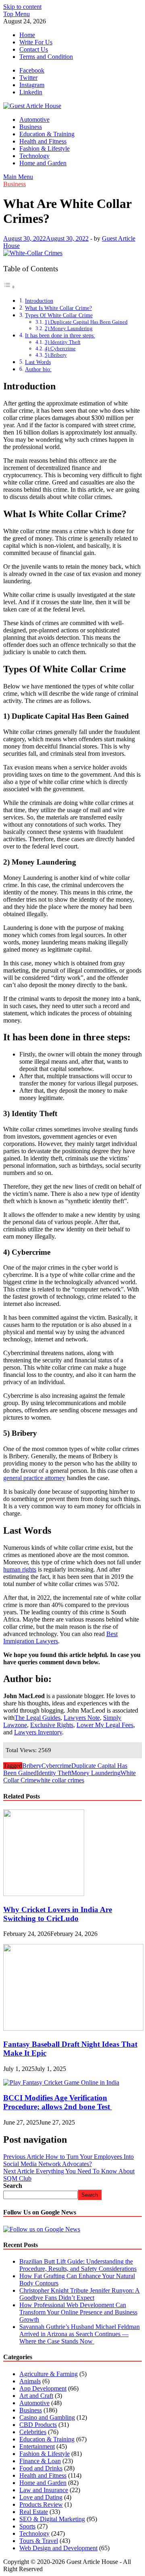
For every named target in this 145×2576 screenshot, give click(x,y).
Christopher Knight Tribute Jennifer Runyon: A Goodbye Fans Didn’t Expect (80, 2294)
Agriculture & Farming (49, 2374)
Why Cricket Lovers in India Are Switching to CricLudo (58, 1914)
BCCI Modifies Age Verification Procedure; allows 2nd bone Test (58, 2102)
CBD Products (38, 2425)
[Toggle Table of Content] (9, 287)
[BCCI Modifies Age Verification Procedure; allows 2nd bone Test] (61, 2082)
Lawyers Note (82, 1718)
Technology (34, 156)
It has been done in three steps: (60, 335)
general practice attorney (34, 1478)
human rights (20, 1569)
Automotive (34, 120)
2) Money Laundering (69, 328)
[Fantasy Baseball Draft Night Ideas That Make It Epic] (73, 2028)
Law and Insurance (44, 2490)
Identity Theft (54, 1773)
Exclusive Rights (52, 1725)
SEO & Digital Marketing (52, 2519)
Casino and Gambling (47, 2417)
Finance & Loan (40, 2461)
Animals (30, 2381)
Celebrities (33, 2432)
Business (31, 127)
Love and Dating (41, 2497)
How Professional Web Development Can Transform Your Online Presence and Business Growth (78, 2312)
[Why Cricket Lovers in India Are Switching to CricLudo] (44, 1894)
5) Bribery (56, 355)
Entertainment (37, 2446)
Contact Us (34, 49)
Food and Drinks (41, 2468)
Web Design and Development (58, 2548)
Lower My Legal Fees (105, 1725)
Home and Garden (43, 163)
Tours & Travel (39, 2541)
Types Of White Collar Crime (59, 315)
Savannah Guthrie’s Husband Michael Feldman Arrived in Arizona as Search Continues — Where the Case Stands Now (80, 2334)
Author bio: (38, 369)
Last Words (38, 362)
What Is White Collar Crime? (58, 308)
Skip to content (22, 7)
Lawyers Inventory (38, 1732)
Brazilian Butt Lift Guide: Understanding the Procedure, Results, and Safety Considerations (78, 2265)
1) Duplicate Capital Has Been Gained (86, 322)
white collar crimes (60, 1780)
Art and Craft (36, 2396)
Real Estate (34, 2512)
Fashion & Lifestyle (45, 149)
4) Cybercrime (60, 348)
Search (13, 2186)
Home (27, 35)
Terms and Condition (46, 57)
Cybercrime (56, 1766)
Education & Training (47, 134)
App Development (43, 2388)
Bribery (32, 1766)
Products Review (41, 2504)
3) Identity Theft (63, 342)
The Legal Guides (37, 1718)
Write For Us (36, 42)
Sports (27, 2526)
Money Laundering (96, 1773)
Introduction (39, 301)
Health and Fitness (43, 141)
